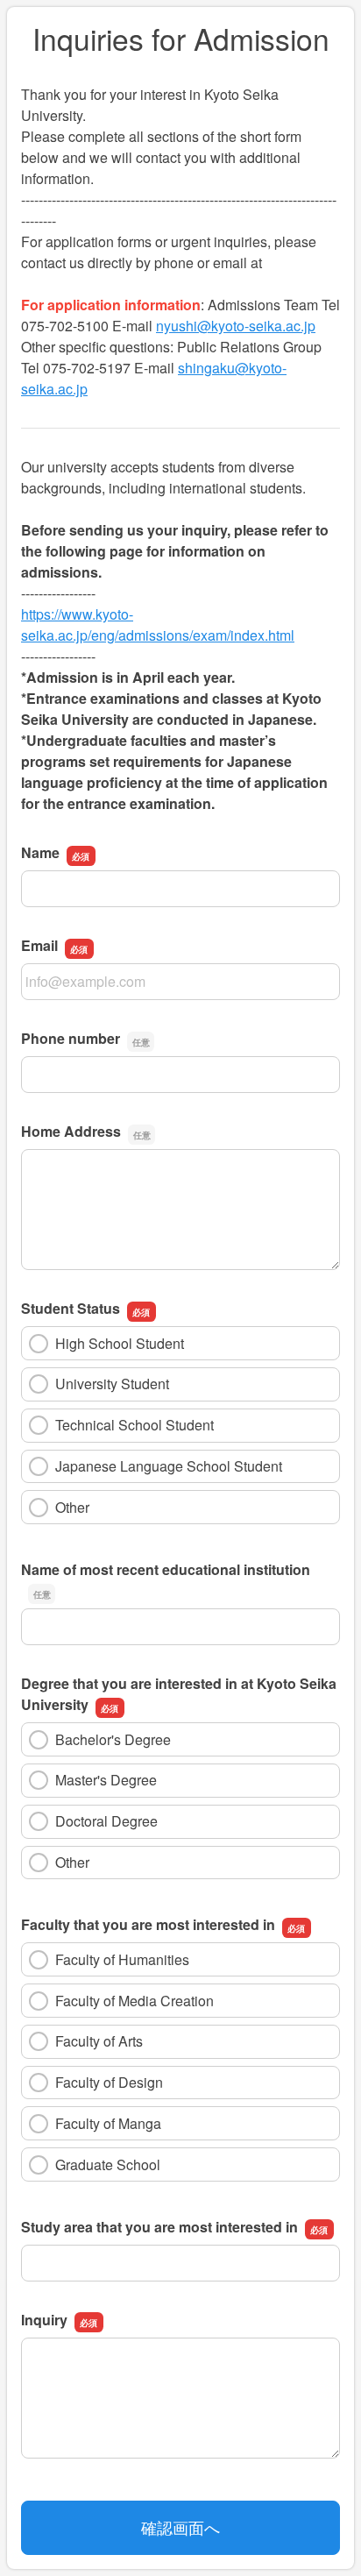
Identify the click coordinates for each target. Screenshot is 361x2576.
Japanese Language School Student (169, 1466)
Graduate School (108, 2164)
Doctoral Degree (106, 1821)
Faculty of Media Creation (134, 2001)
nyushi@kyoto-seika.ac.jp (236, 326)
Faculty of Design (109, 2082)
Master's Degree (106, 1780)
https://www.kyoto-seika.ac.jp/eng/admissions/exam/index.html (158, 624)
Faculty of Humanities (122, 1959)
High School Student (120, 1343)
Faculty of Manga (108, 2123)
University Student (112, 1384)
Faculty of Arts (99, 2041)
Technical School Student (134, 1425)
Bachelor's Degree (113, 1739)
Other (72, 1507)
